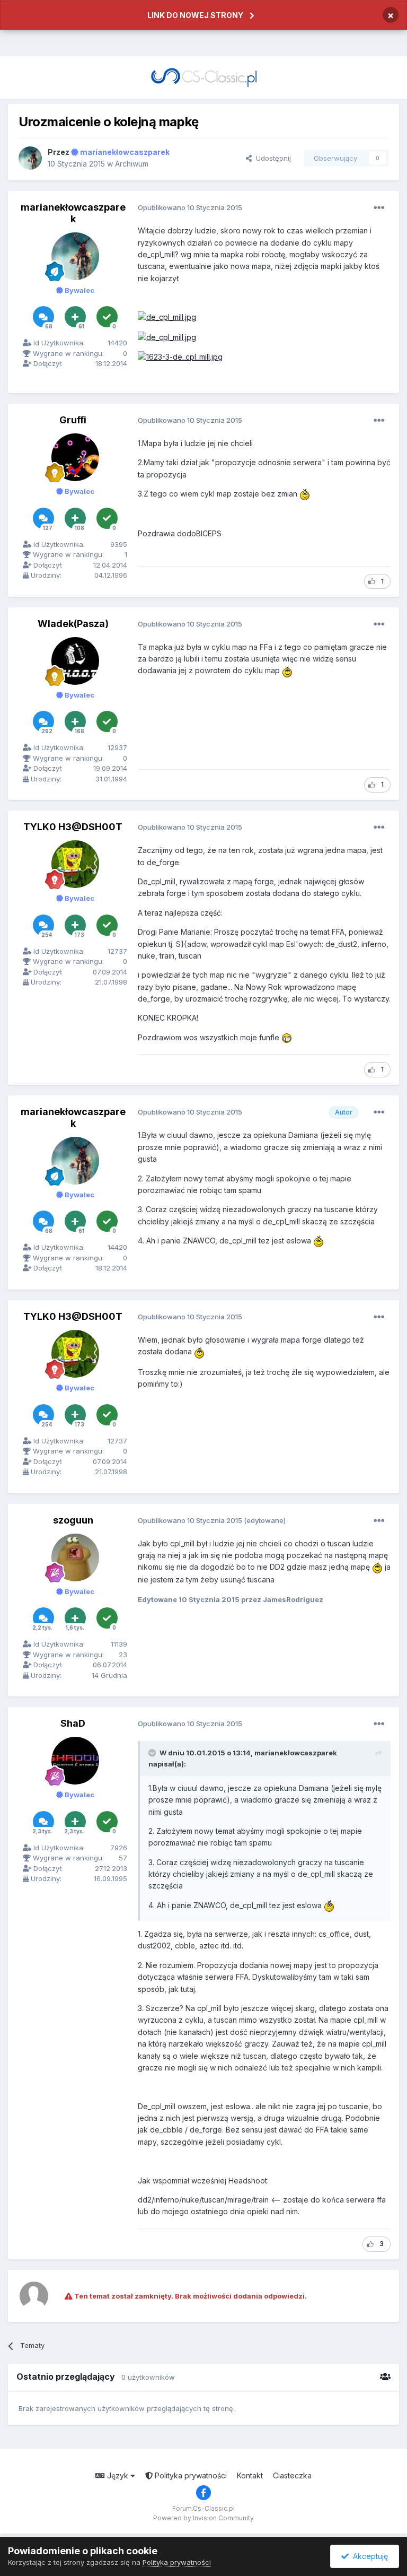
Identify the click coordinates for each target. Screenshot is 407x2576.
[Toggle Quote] (153, 1753)
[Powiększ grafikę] (167, 317)
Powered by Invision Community (203, 2518)
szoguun (73, 1520)
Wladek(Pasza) (73, 624)
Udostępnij (271, 158)
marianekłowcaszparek (73, 213)
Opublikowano (190, 207)
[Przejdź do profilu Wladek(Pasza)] (75, 661)
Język (118, 2475)
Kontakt (250, 2475)
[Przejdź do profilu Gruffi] (75, 457)
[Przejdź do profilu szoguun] (75, 1557)
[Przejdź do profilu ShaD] (75, 1761)
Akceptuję (368, 2556)
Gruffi (73, 420)
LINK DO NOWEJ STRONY (195, 15)
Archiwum (132, 164)
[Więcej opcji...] (379, 208)
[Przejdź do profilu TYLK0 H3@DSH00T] (75, 864)
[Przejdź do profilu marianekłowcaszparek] (30, 158)
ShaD (73, 1723)
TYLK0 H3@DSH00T (73, 827)
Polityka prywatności (190, 2475)
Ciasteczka (292, 2475)
